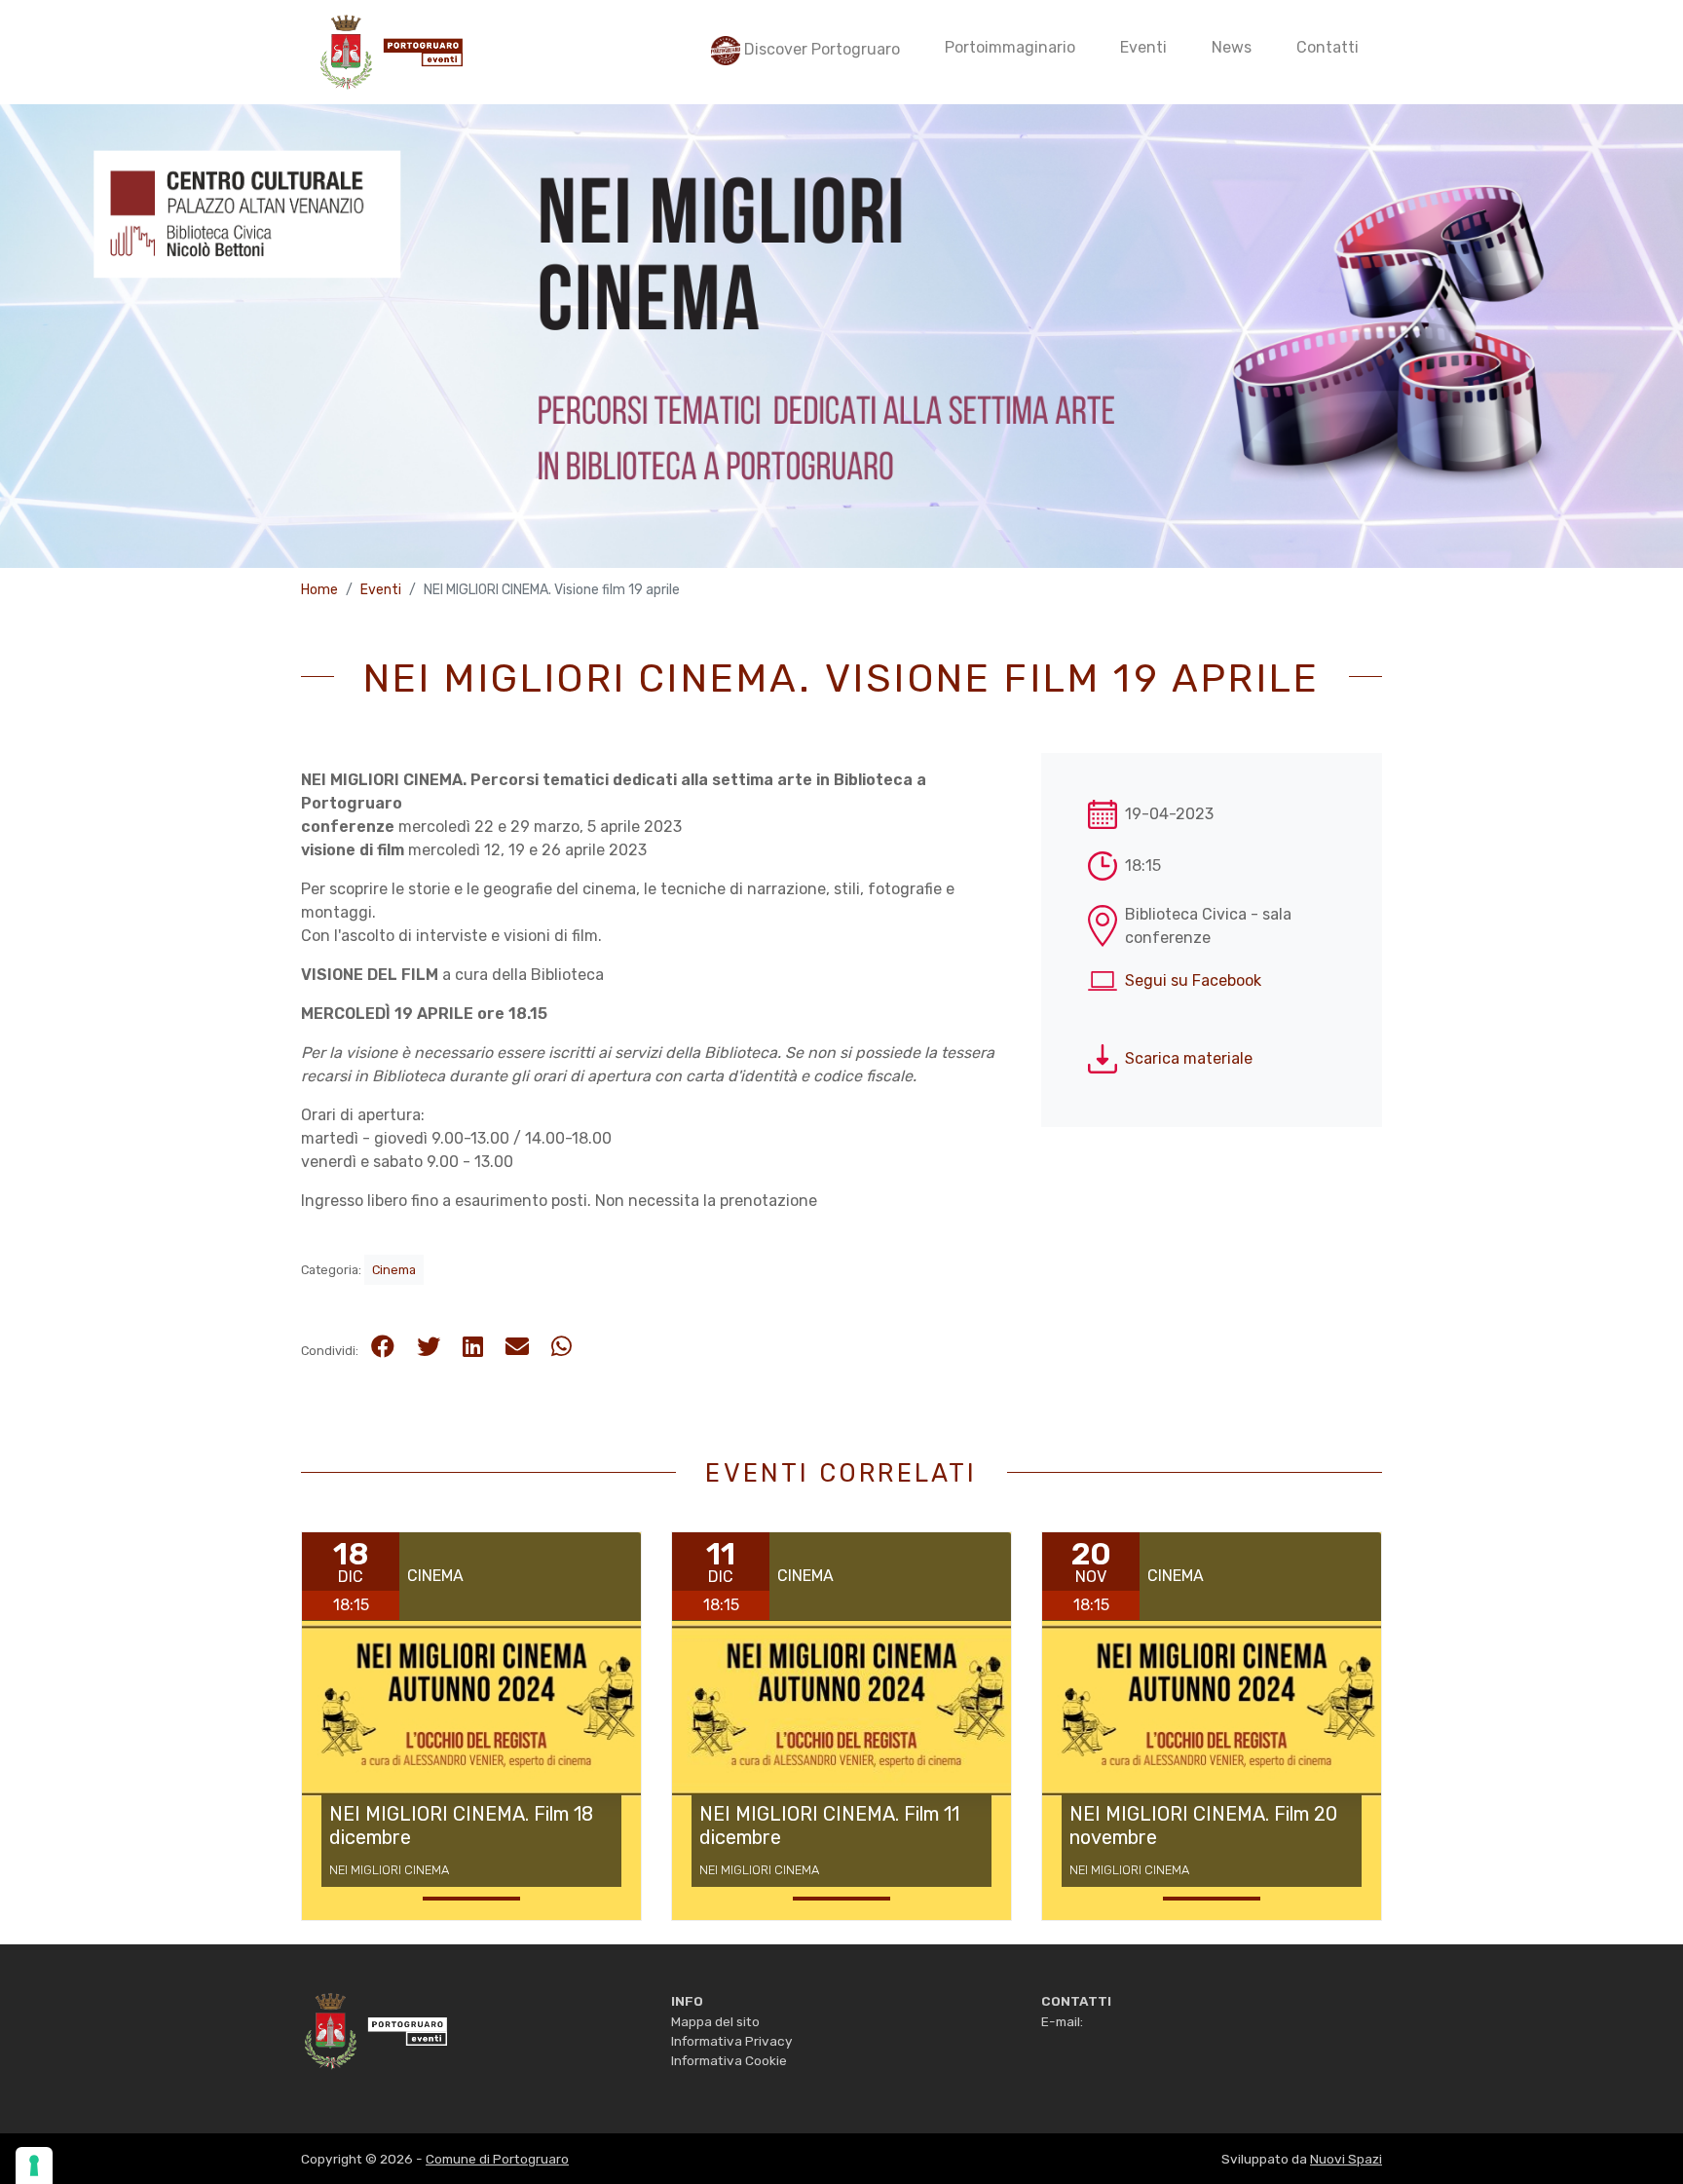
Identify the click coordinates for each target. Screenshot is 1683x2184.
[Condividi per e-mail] (517, 1347)
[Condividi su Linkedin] (473, 1347)
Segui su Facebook (1193, 980)
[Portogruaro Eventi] (390, 52)
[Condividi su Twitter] (429, 1347)
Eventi (381, 590)
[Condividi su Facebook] (383, 1347)
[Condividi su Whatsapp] (561, 1347)
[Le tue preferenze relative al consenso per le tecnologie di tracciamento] (34, 2165)
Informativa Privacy (732, 2041)
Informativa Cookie (729, 2060)
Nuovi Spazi (1346, 2159)
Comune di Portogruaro (497, 2159)
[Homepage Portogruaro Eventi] (374, 2029)
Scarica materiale (1189, 1058)
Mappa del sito (715, 2021)
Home (319, 590)
